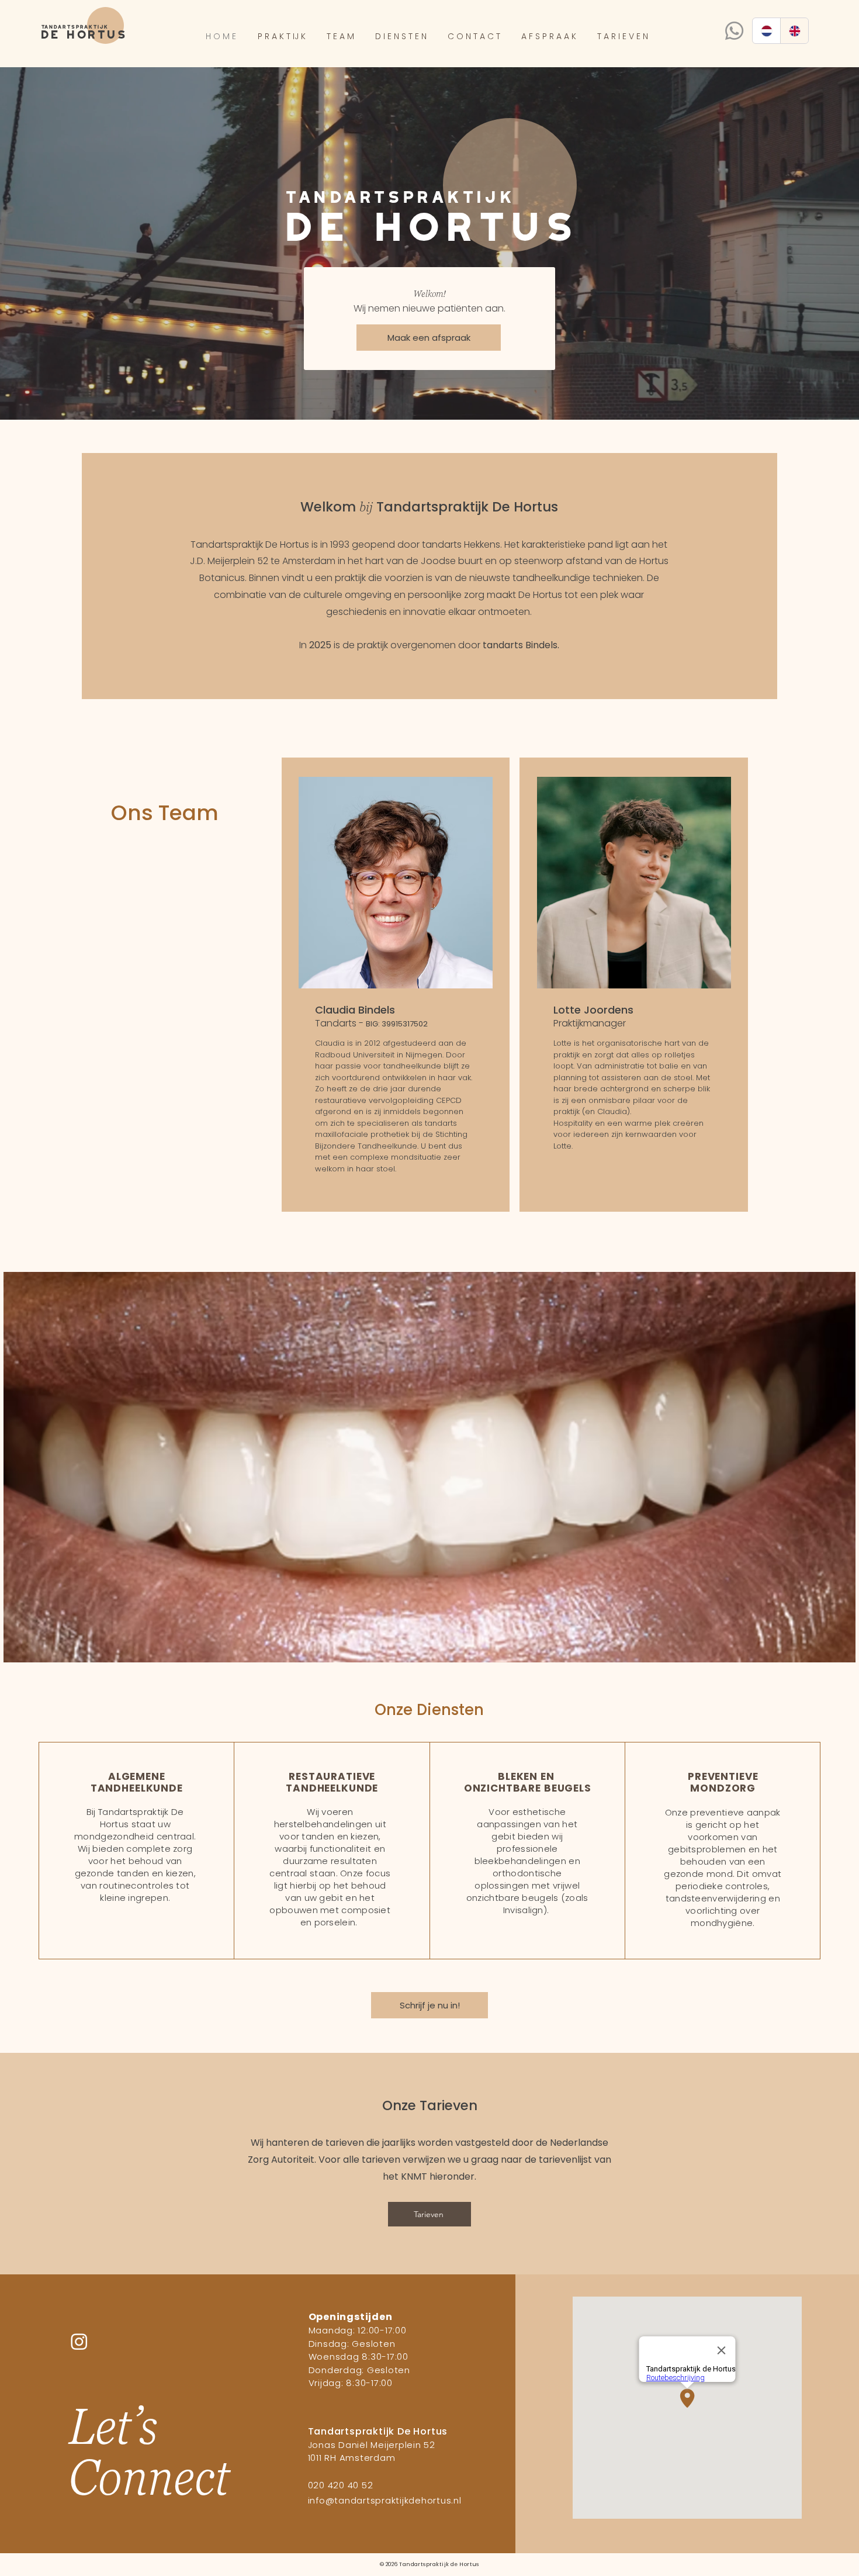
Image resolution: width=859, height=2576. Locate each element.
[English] (794, 31)
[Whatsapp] (734, 31)
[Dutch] (766, 31)
